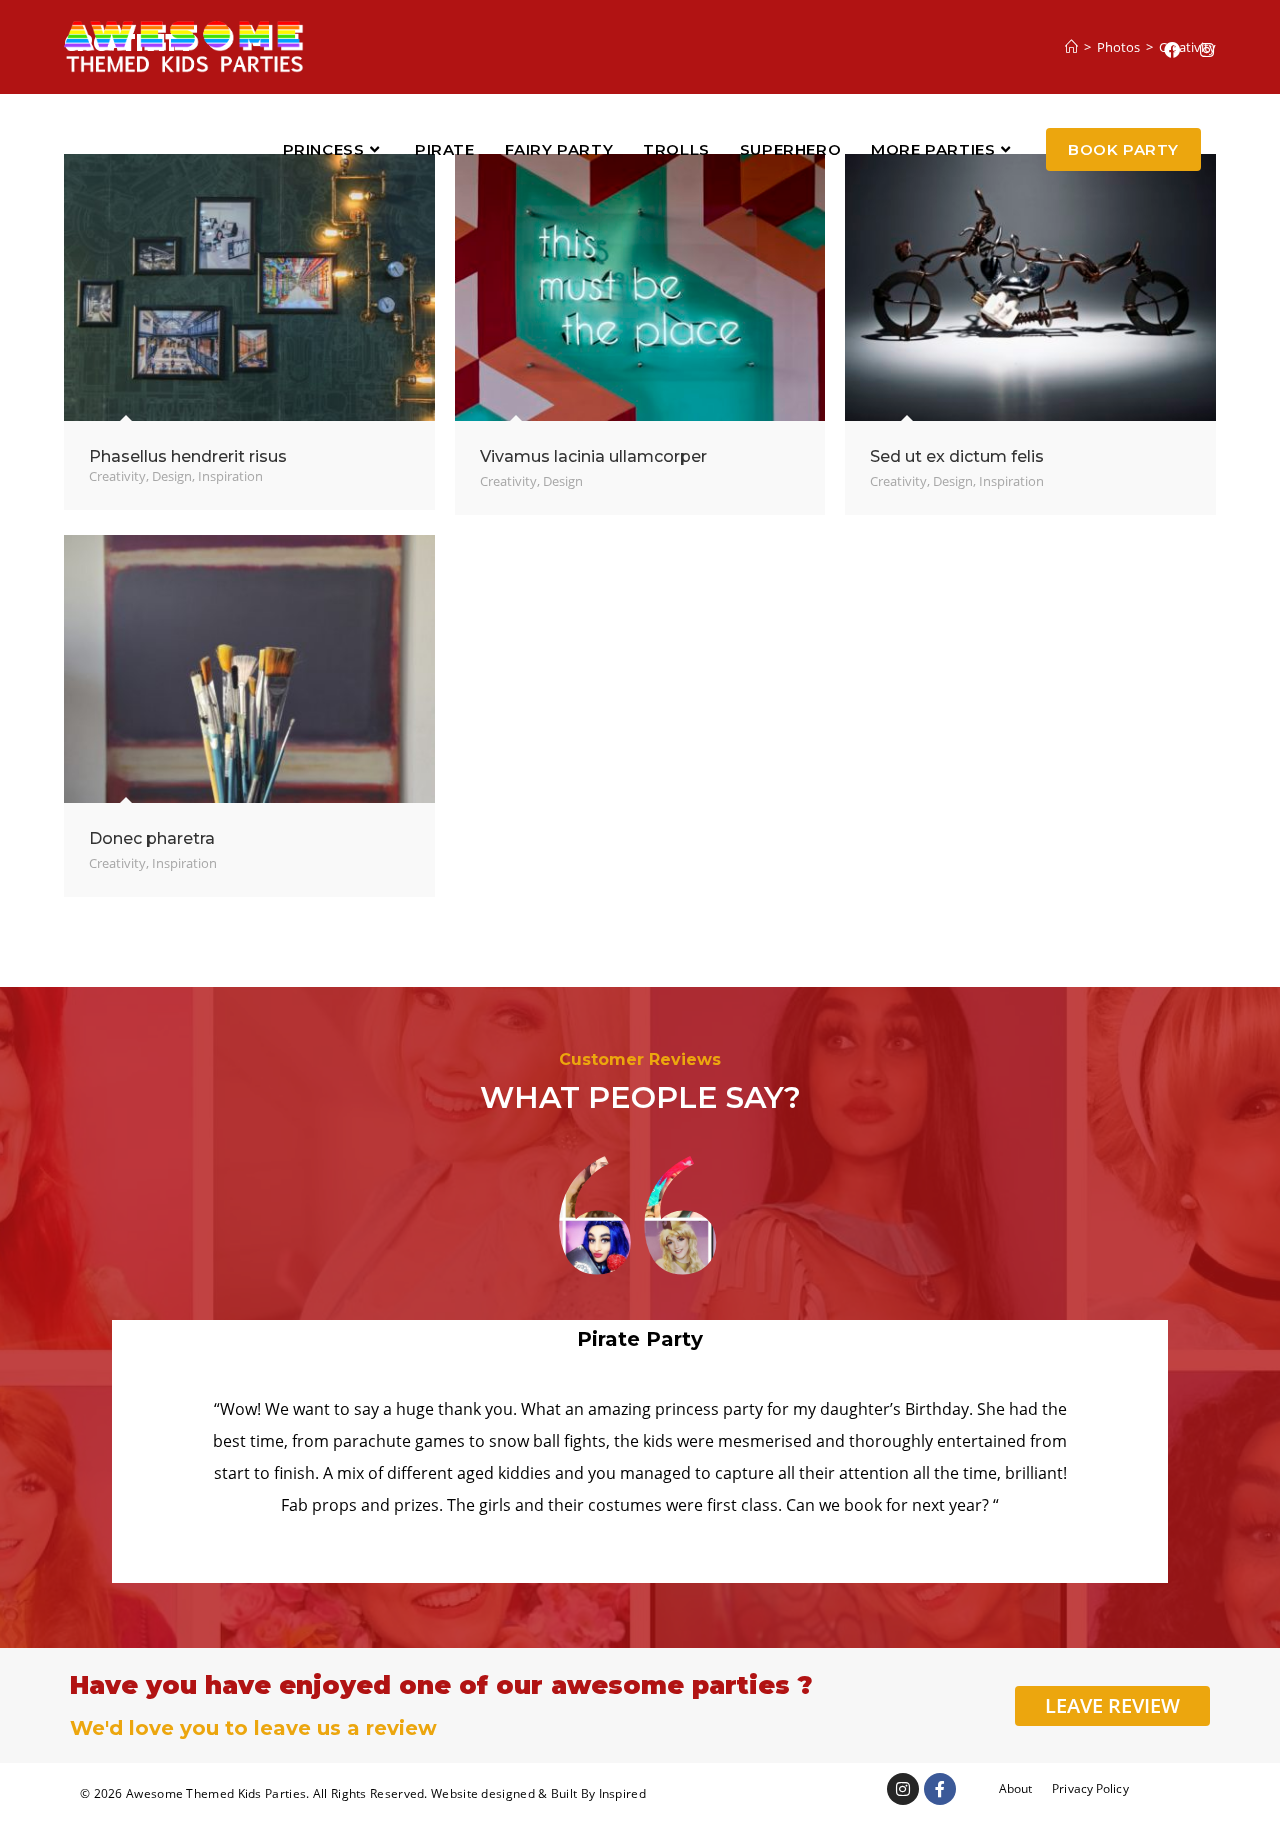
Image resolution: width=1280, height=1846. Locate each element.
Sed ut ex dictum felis (957, 456)
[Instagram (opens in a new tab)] (1207, 50)
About (1016, 1788)
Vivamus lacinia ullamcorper (593, 456)
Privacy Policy (1090, 1788)
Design (172, 476)
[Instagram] (903, 1789)
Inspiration (230, 476)
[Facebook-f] (940, 1789)
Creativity (117, 476)
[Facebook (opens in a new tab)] (1172, 50)
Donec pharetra (152, 838)
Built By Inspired (598, 1793)
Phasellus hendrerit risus (188, 456)
